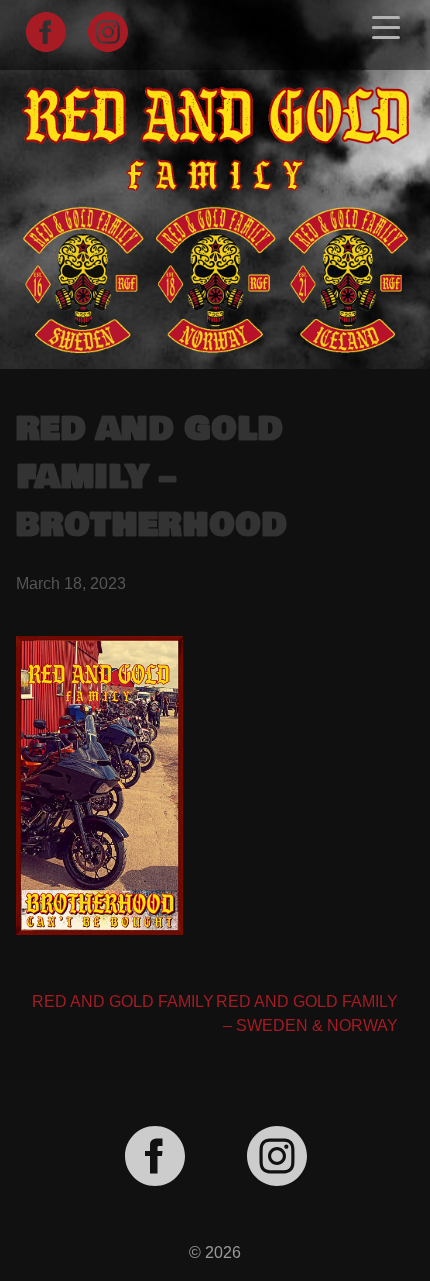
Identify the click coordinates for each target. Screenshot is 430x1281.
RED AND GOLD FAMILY (123, 1001)
